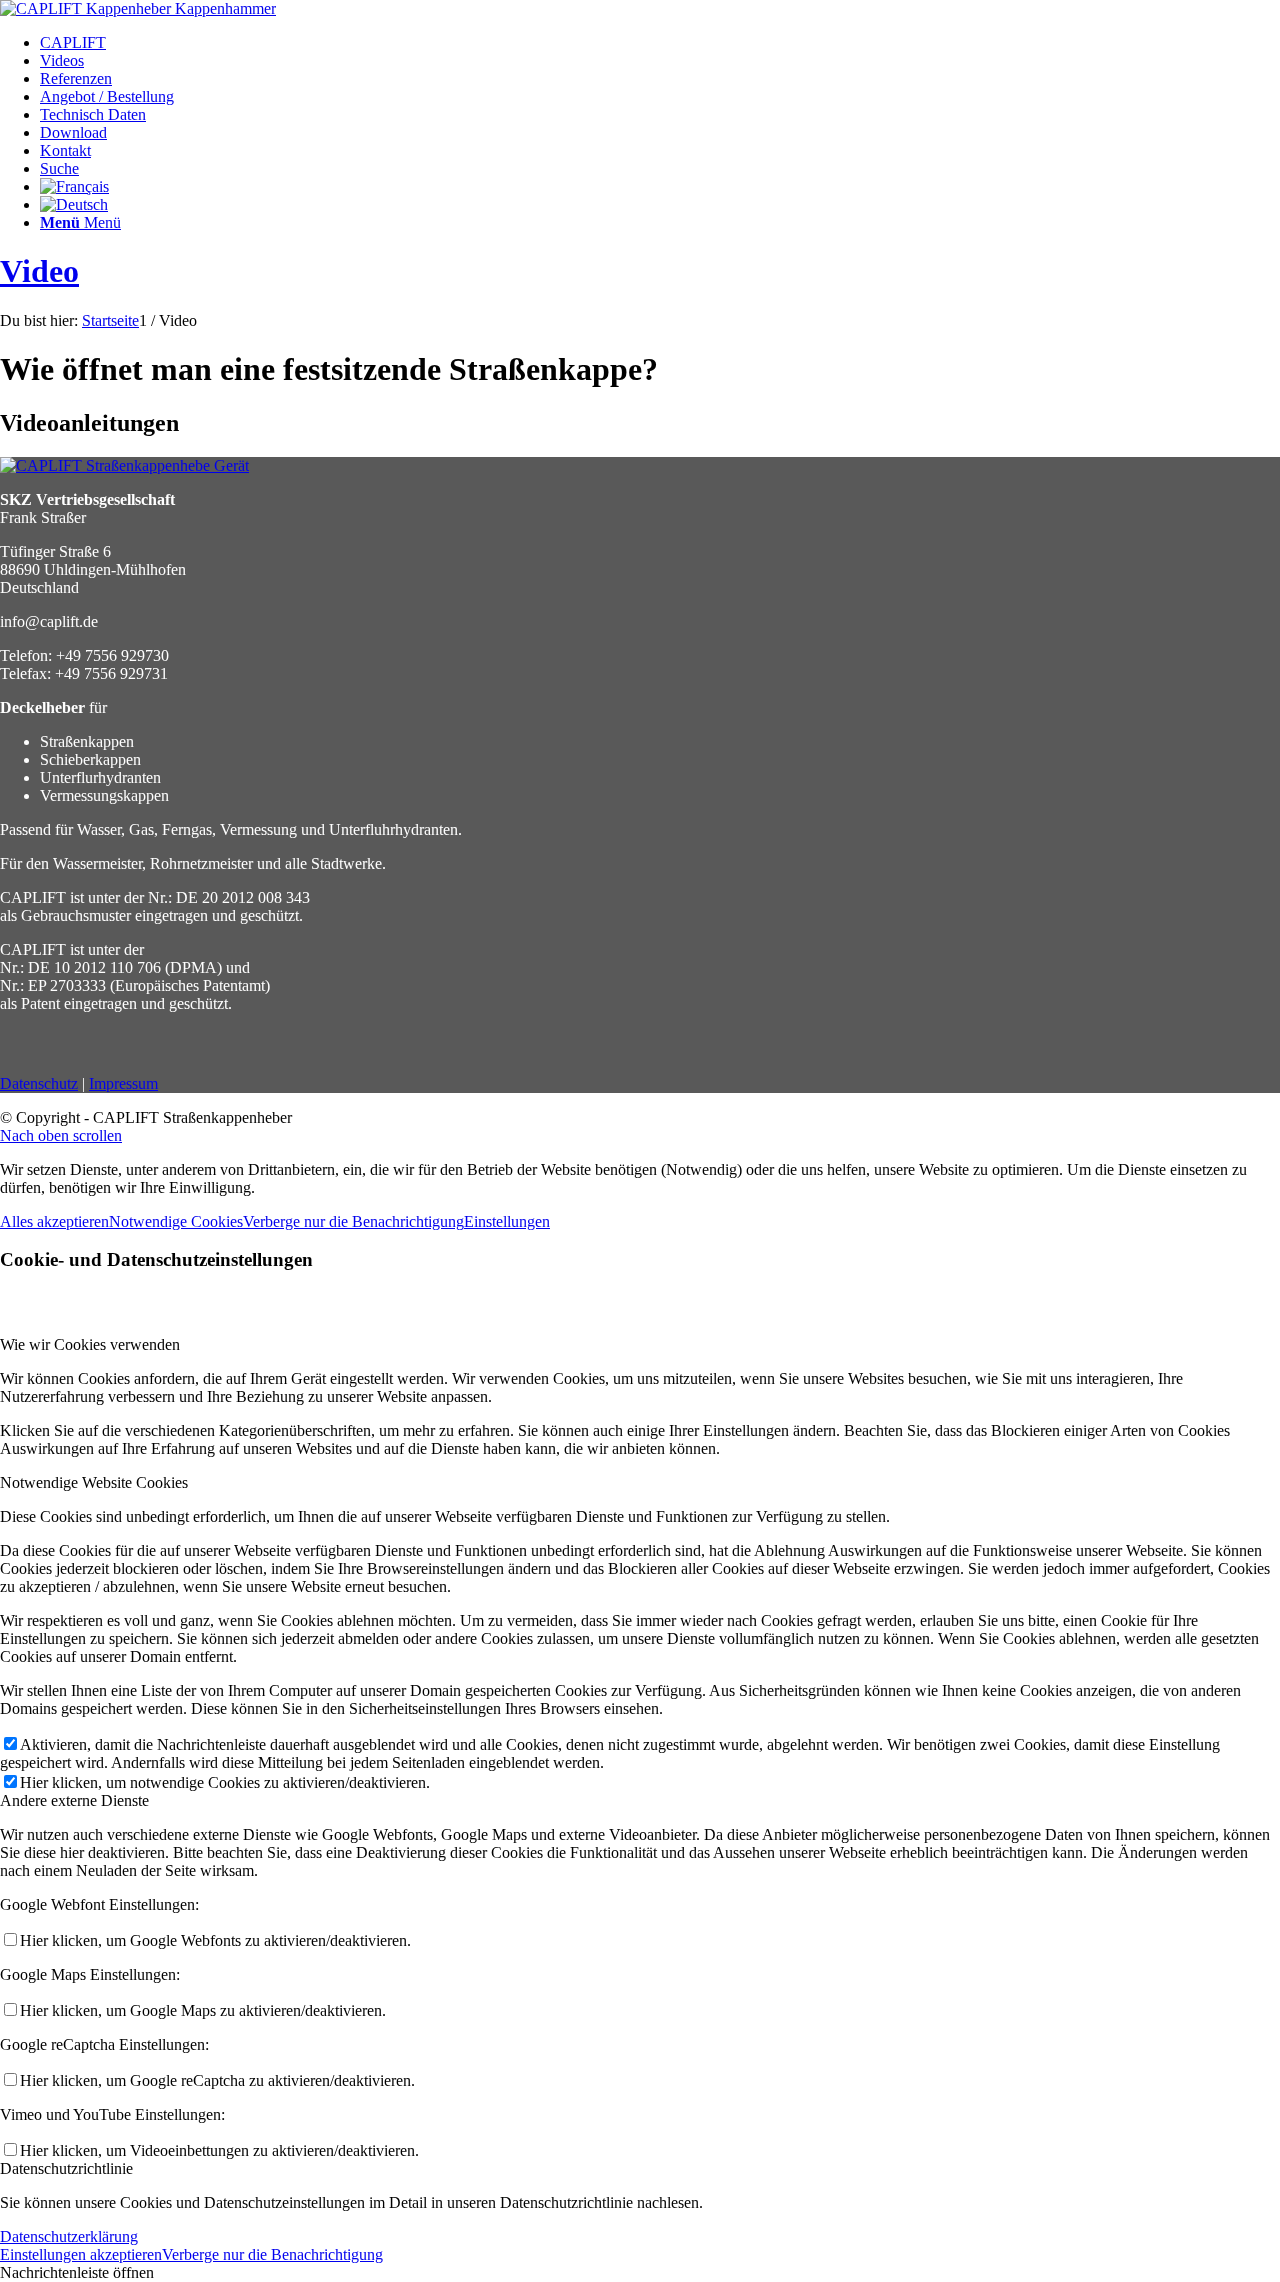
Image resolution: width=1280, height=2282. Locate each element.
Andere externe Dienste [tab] (74, 1800)
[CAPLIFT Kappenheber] (138, 8)
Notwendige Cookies (176, 1221)
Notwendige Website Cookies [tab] (94, 1482)
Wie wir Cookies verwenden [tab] (90, 1344)
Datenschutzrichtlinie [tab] (66, 2168)
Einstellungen (507, 1221)
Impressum (123, 1083)
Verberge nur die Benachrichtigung (353, 1221)
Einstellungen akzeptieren (81, 2254)
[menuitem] (660, 43)
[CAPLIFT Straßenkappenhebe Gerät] (124, 465)
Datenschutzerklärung (69, 2236)
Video (39, 271)
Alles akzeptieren (54, 1221)
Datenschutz (39, 1083)
